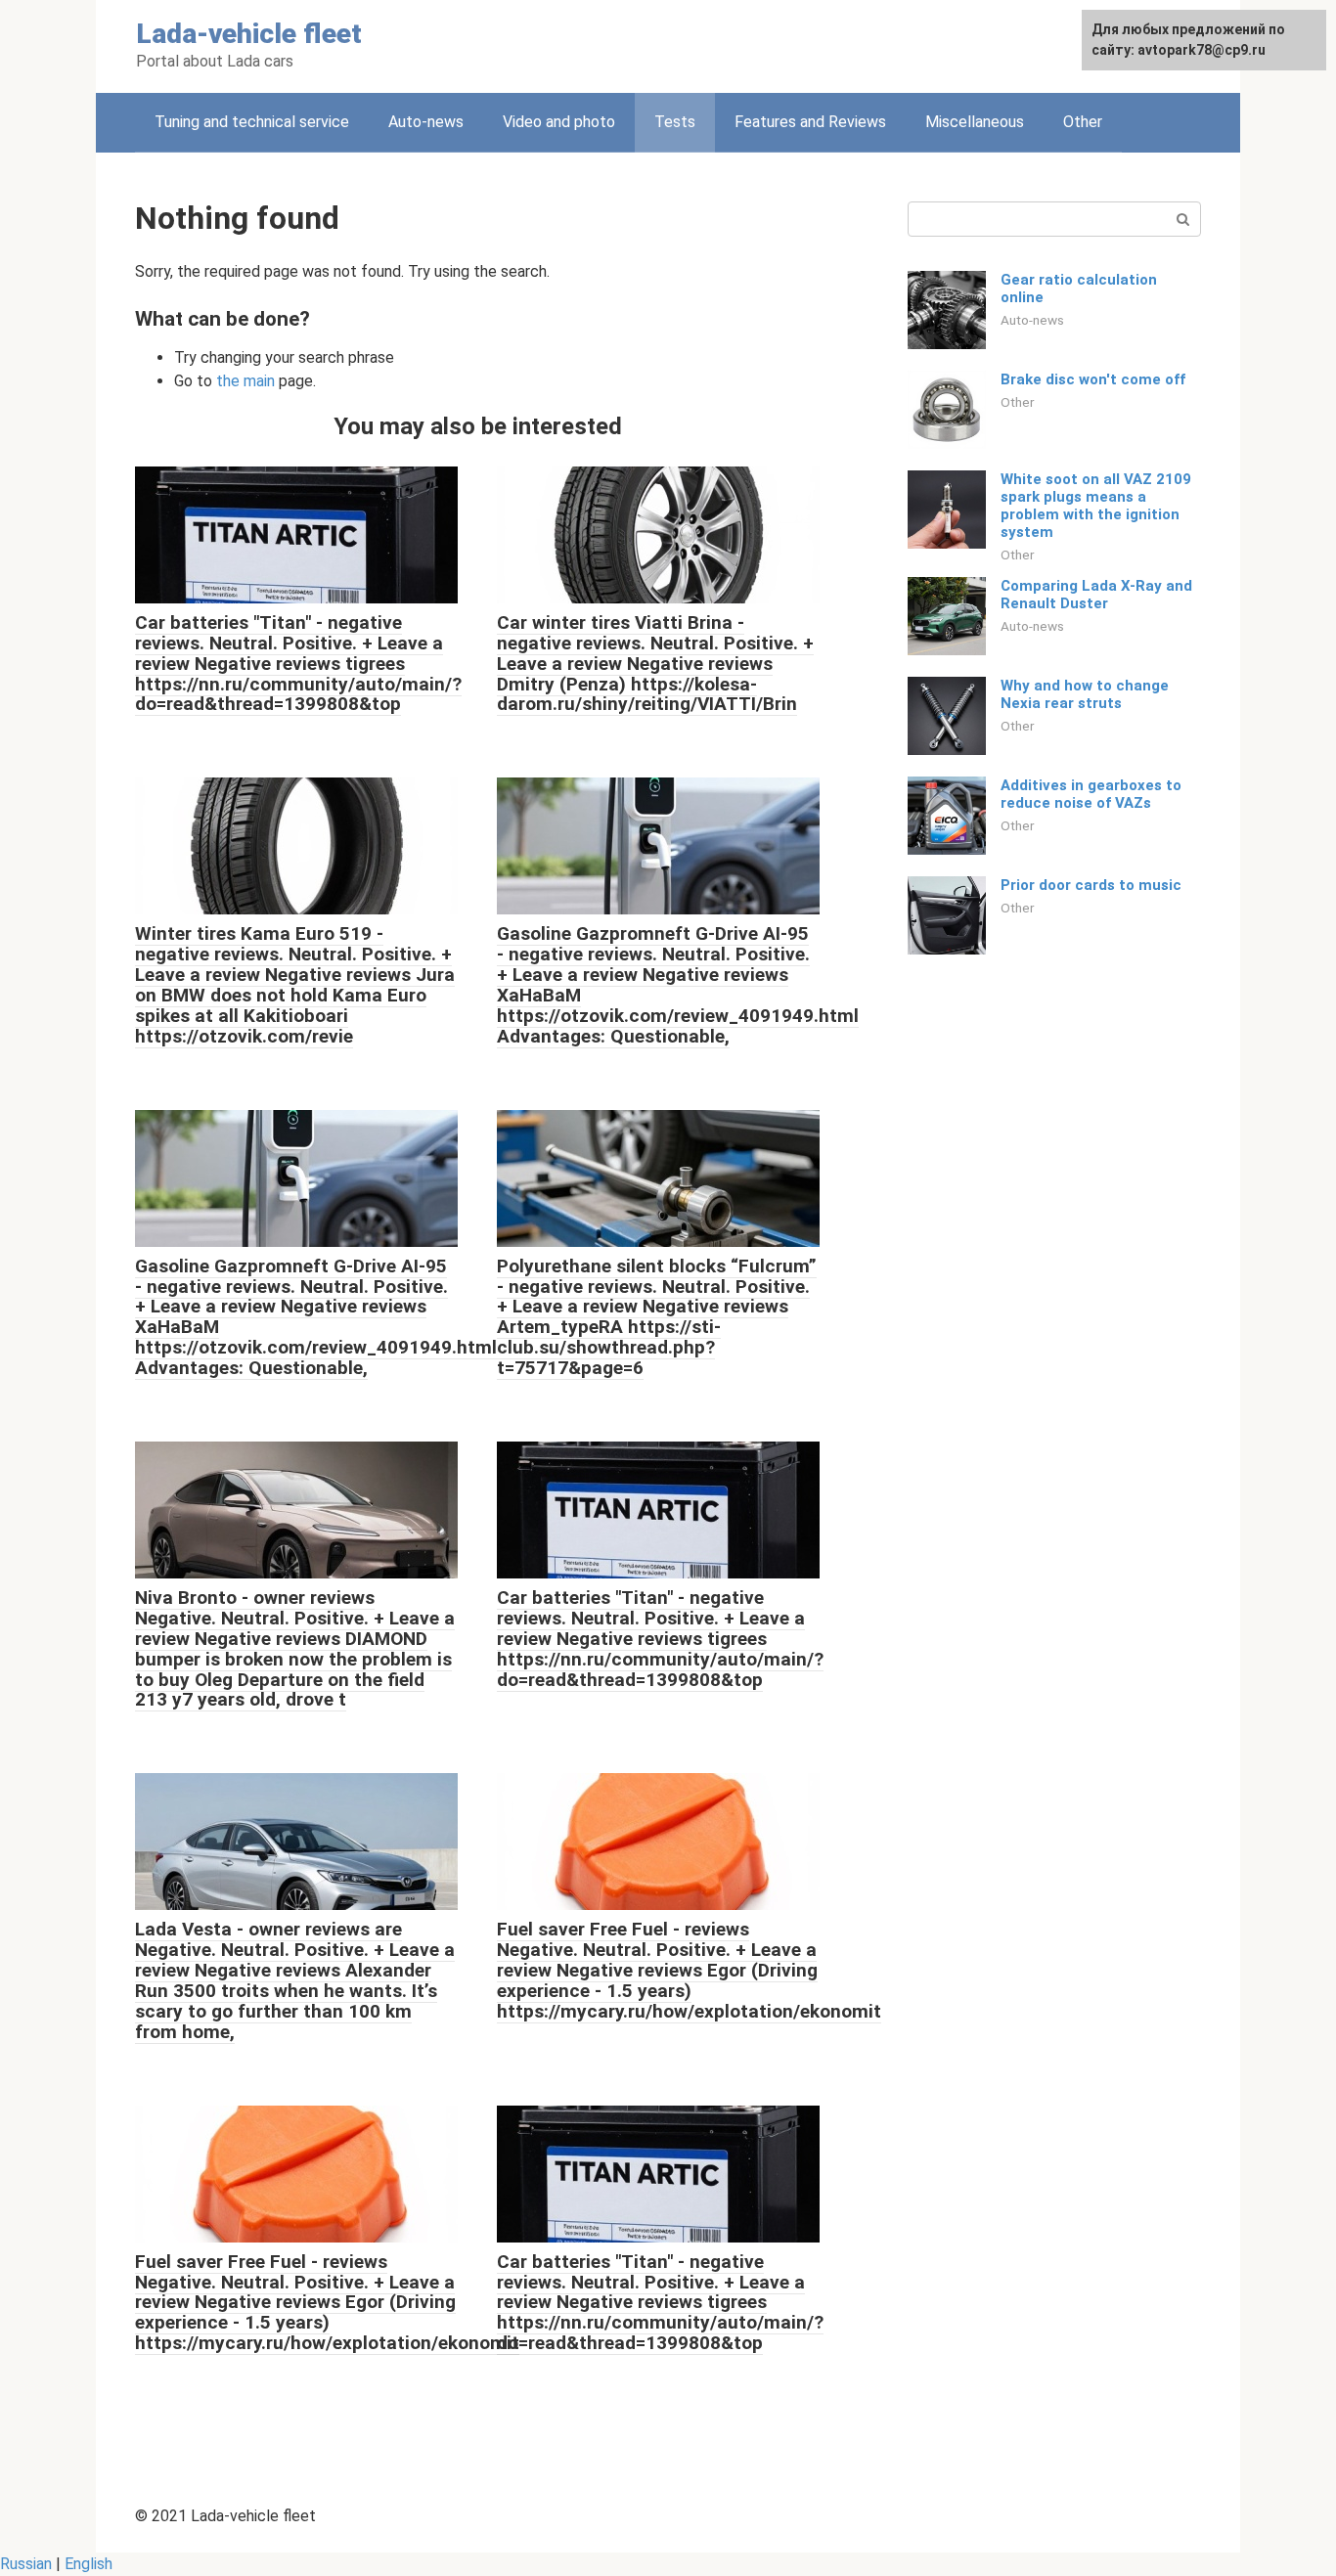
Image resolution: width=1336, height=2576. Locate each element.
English (89, 2564)
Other (1083, 122)
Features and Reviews (810, 122)
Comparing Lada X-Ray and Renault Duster (1096, 595)
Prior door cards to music (1091, 885)
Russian (26, 2564)
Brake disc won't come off (1093, 379)
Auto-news (426, 122)
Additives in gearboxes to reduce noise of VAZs (1091, 794)
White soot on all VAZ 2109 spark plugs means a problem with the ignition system (1096, 506)
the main (245, 381)
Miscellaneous (975, 122)
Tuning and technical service (252, 122)
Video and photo (559, 122)
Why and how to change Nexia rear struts (1085, 694)
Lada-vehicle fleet (249, 34)
